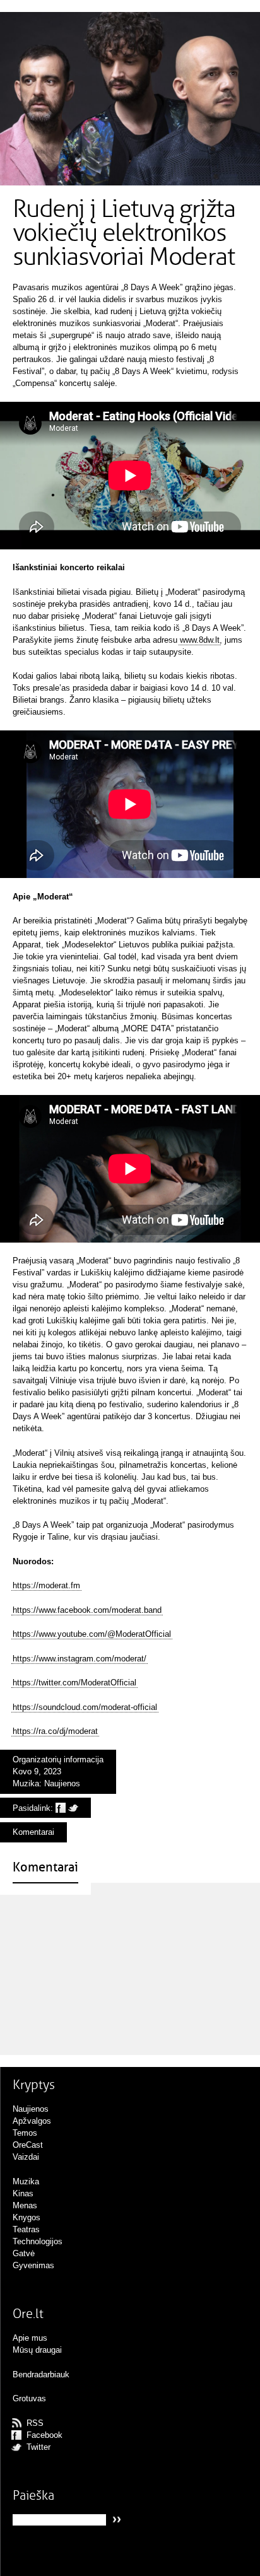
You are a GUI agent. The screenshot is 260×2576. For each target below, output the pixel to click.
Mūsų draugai (37, 2350)
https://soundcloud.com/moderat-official (85, 1707)
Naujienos (62, 1783)
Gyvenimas (33, 2265)
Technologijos (38, 2241)
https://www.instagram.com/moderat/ (80, 1659)
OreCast (28, 2145)
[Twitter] (73, 1808)
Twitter (38, 2447)
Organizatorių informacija (58, 1759)
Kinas (23, 2193)
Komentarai (33, 1832)
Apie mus (30, 2338)
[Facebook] (61, 1808)
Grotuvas (29, 2398)
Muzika (26, 1783)
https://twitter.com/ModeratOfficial (74, 1683)
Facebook (44, 2435)
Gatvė (24, 2253)
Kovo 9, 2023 (37, 1771)
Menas (25, 2205)
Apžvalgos (32, 2121)
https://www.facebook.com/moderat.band (87, 1610)
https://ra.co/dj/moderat (55, 1731)
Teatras (26, 2229)
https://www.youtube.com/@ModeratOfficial (92, 1634)
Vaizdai (26, 2157)
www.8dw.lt (200, 640)
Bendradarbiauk (41, 2374)
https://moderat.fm (46, 1585)
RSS (35, 2423)
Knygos (27, 2217)
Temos (25, 2133)
